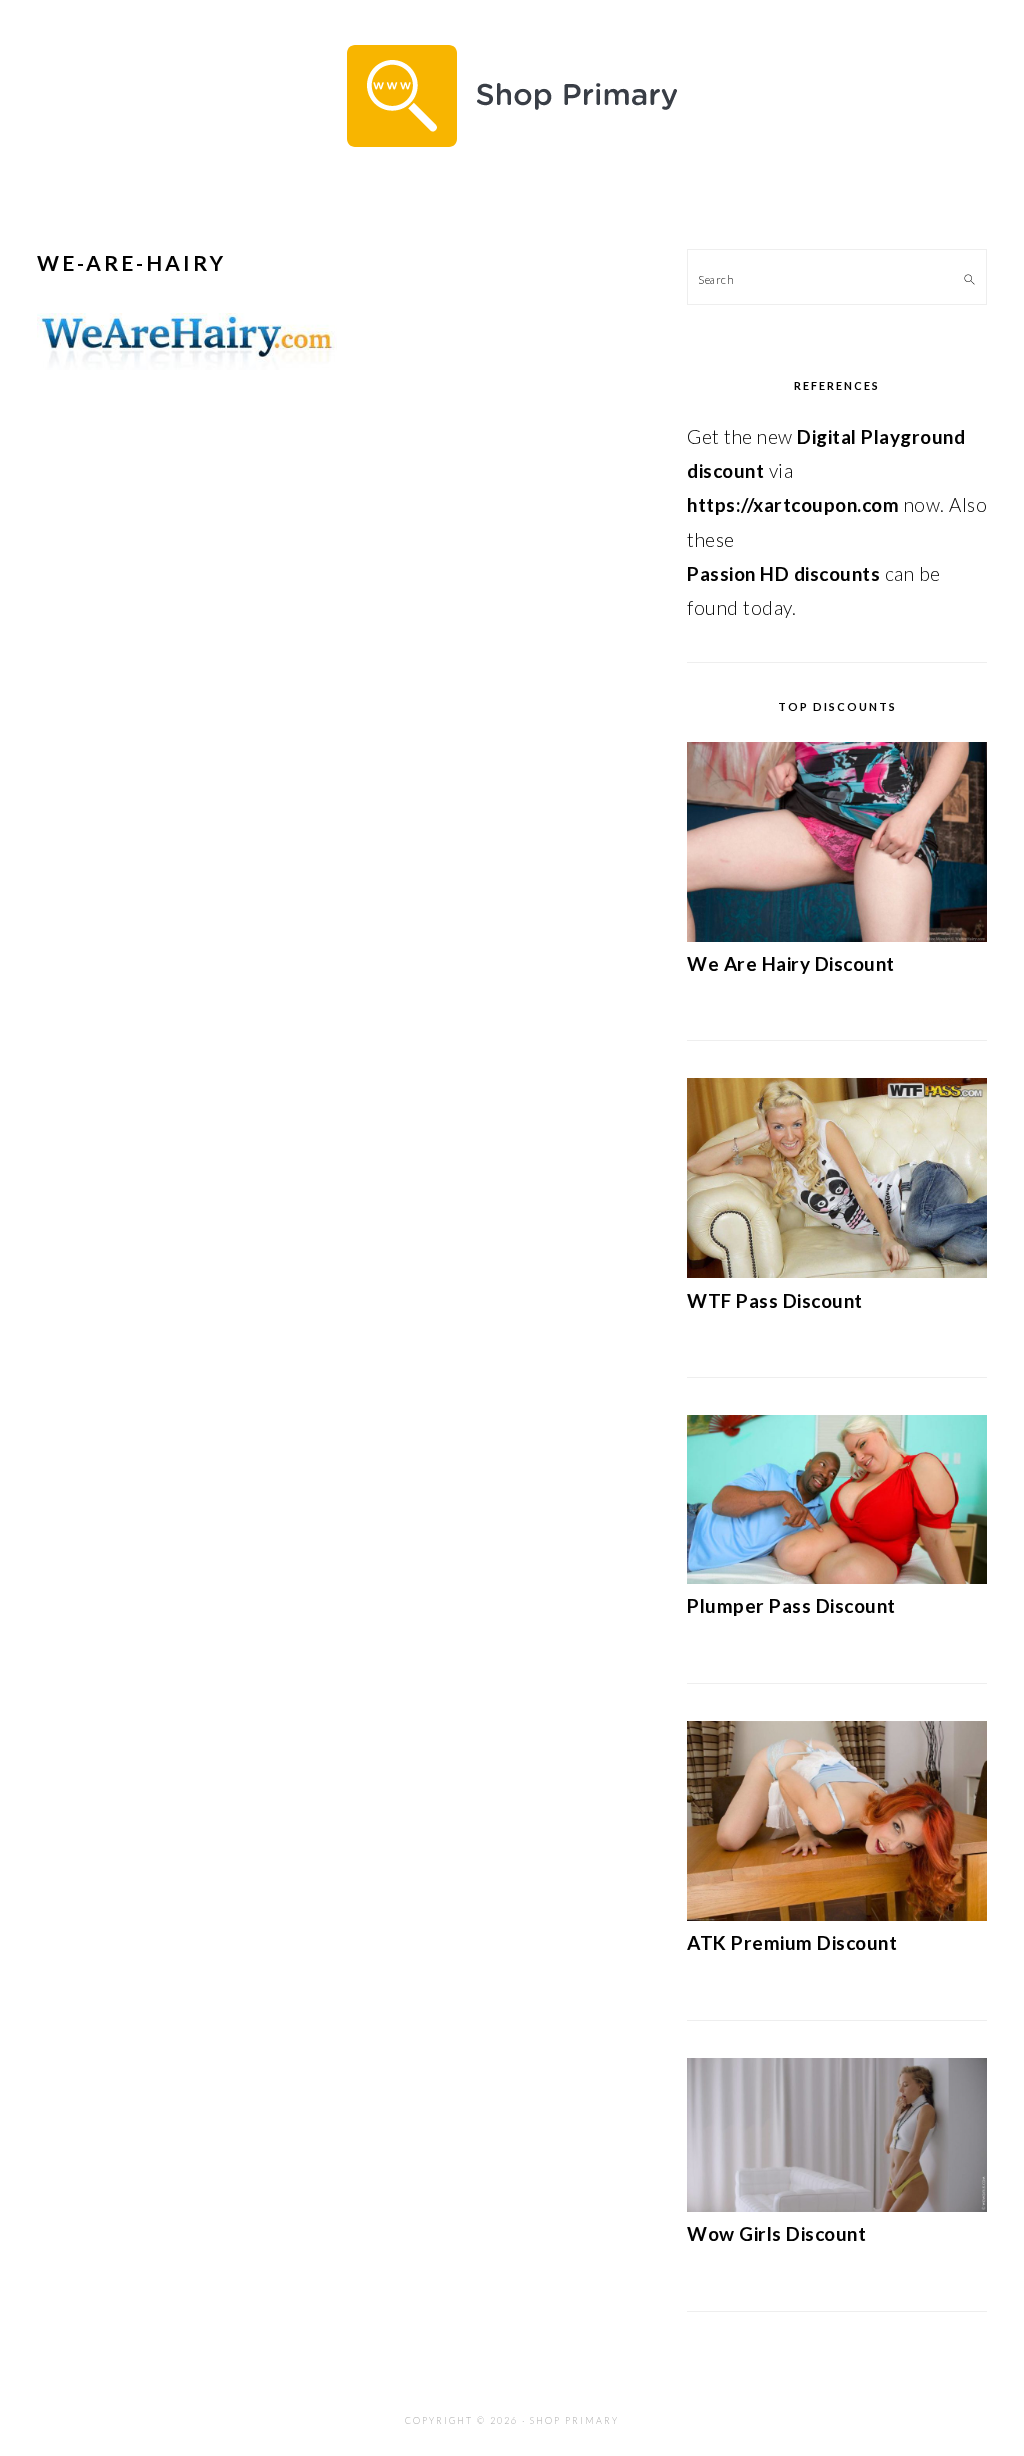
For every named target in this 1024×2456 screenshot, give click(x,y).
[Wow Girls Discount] (837, 2204)
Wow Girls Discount (776, 2233)
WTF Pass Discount (775, 1300)
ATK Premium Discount (792, 1942)
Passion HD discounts (783, 573)
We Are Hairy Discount (791, 963)
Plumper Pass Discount (791, 1605)
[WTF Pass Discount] (837, 1270)
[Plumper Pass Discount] (837, 1576)
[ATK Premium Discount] (837, 1913)
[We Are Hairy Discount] (837, 934)
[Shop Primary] (512, 162)
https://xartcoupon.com (793, 504)
